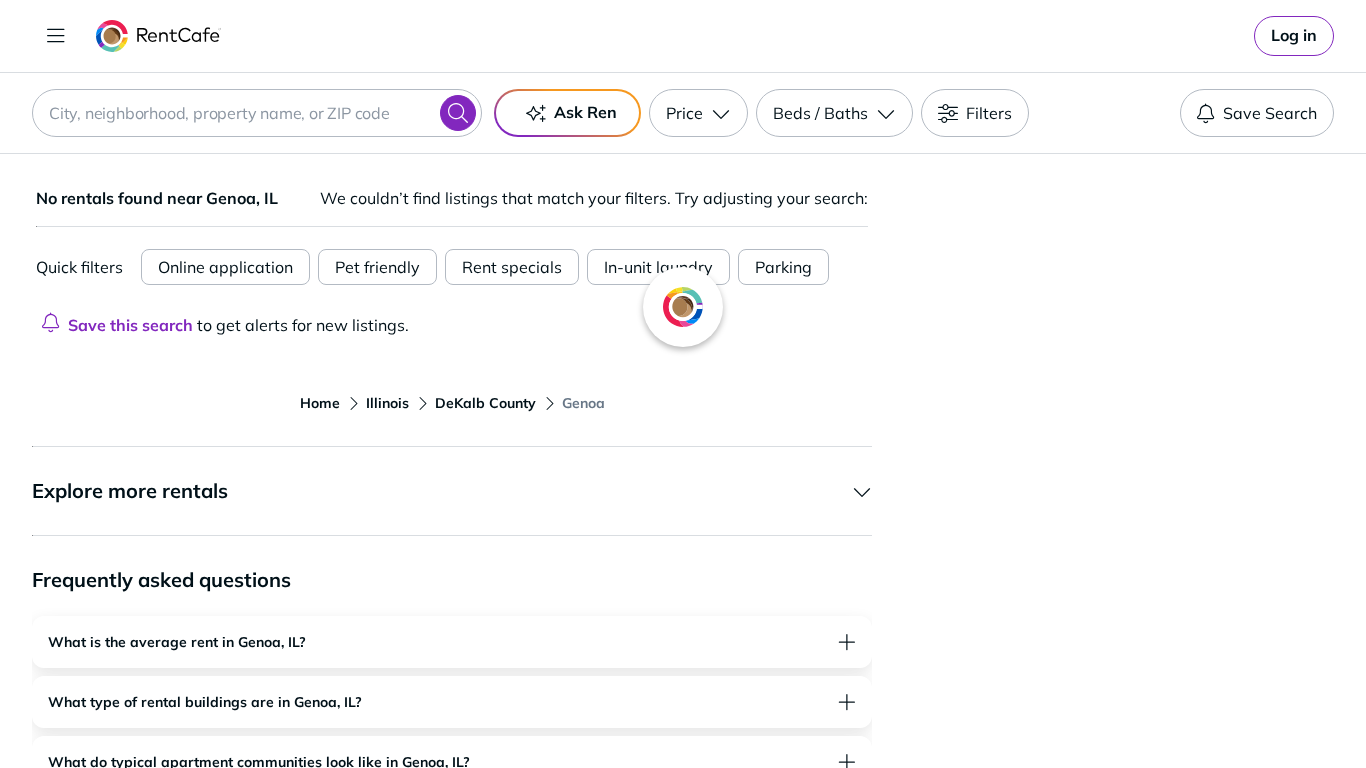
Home (320, 403)
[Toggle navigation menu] (56, 36)
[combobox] (257, 113)
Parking (783, 267)
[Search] (458, 113)
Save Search (1270, 113)
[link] (1294, 36)
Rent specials (512, 267)
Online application (225, 267)
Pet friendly (377, 267)
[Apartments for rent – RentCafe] (158, 36)
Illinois (387, 403)
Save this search (130, 325)
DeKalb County (485, 403)
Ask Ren (585, 112)
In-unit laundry (658, 267)
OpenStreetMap (1219, 709)
